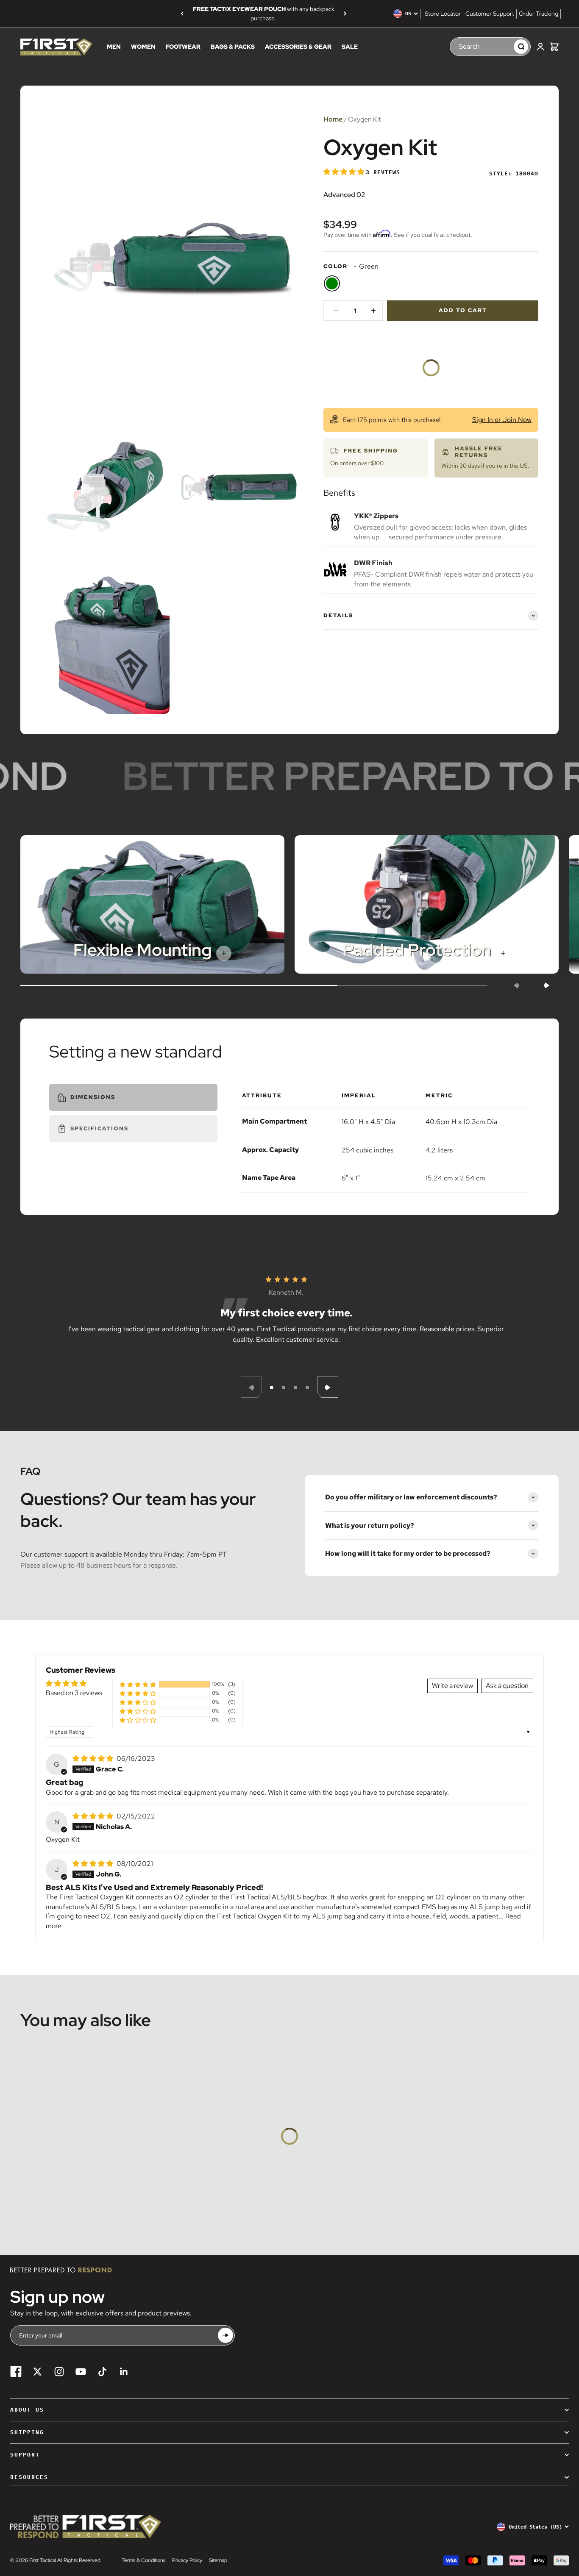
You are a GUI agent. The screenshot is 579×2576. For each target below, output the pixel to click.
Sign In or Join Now (502, 420)
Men (114, 47)
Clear (503, 46)
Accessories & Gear (298, 47)
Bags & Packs (233, 47)
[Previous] (182, 14)
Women (143, 47)
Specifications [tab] (99, 1128)
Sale (350, 47)
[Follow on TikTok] (102, 2372)
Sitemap (218, 2560)
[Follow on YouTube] (81, 2372)
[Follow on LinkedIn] (124, 2372)
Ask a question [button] (507, 1686)
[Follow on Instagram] (59, 2372)
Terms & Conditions (143, 2560)
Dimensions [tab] (93, 1097)
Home (333, 119)
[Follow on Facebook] (16, 2372)
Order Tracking (539, 14)
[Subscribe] (225, 2336)
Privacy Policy (187, 2560)
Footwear (183, 47)
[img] (94, 1759)
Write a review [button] (452, 1686)
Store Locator (443, 14)
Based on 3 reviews (74, 1693)
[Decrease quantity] (336, 311)
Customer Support (490, 14)
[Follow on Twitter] (38, 2372)
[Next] (345, 14)
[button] (345, 172)
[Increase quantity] (373, 311)
